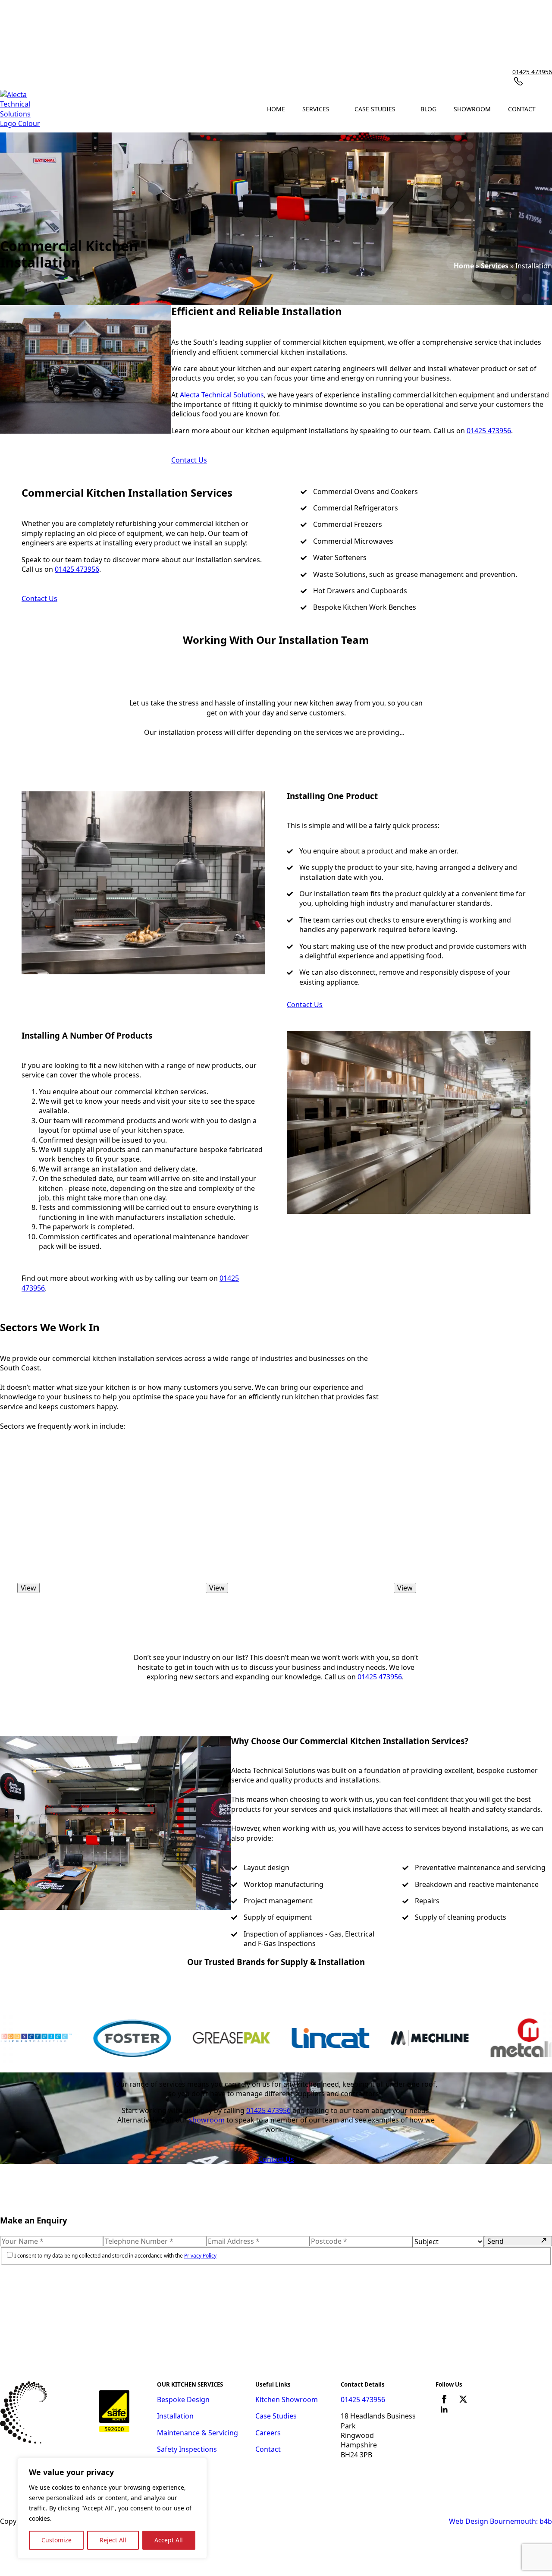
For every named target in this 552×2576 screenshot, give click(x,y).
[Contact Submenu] (544, 109)
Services (316, 109)
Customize (56, 2540)
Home (276, 109)
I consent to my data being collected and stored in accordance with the (115, 2256)
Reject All (113, 2540)
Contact (522, 109)
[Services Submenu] (338, 109)
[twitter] (463, 2401)
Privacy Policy (200, 2256)
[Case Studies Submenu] (404, 109)
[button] (269, 1629)
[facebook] (445, 2401)
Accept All (169, 2540)
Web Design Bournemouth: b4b (500, 2521)
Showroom (472, 109)
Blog (428, 109)
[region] (112, 2508)
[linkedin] (444, 2412)
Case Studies (375, 109)
